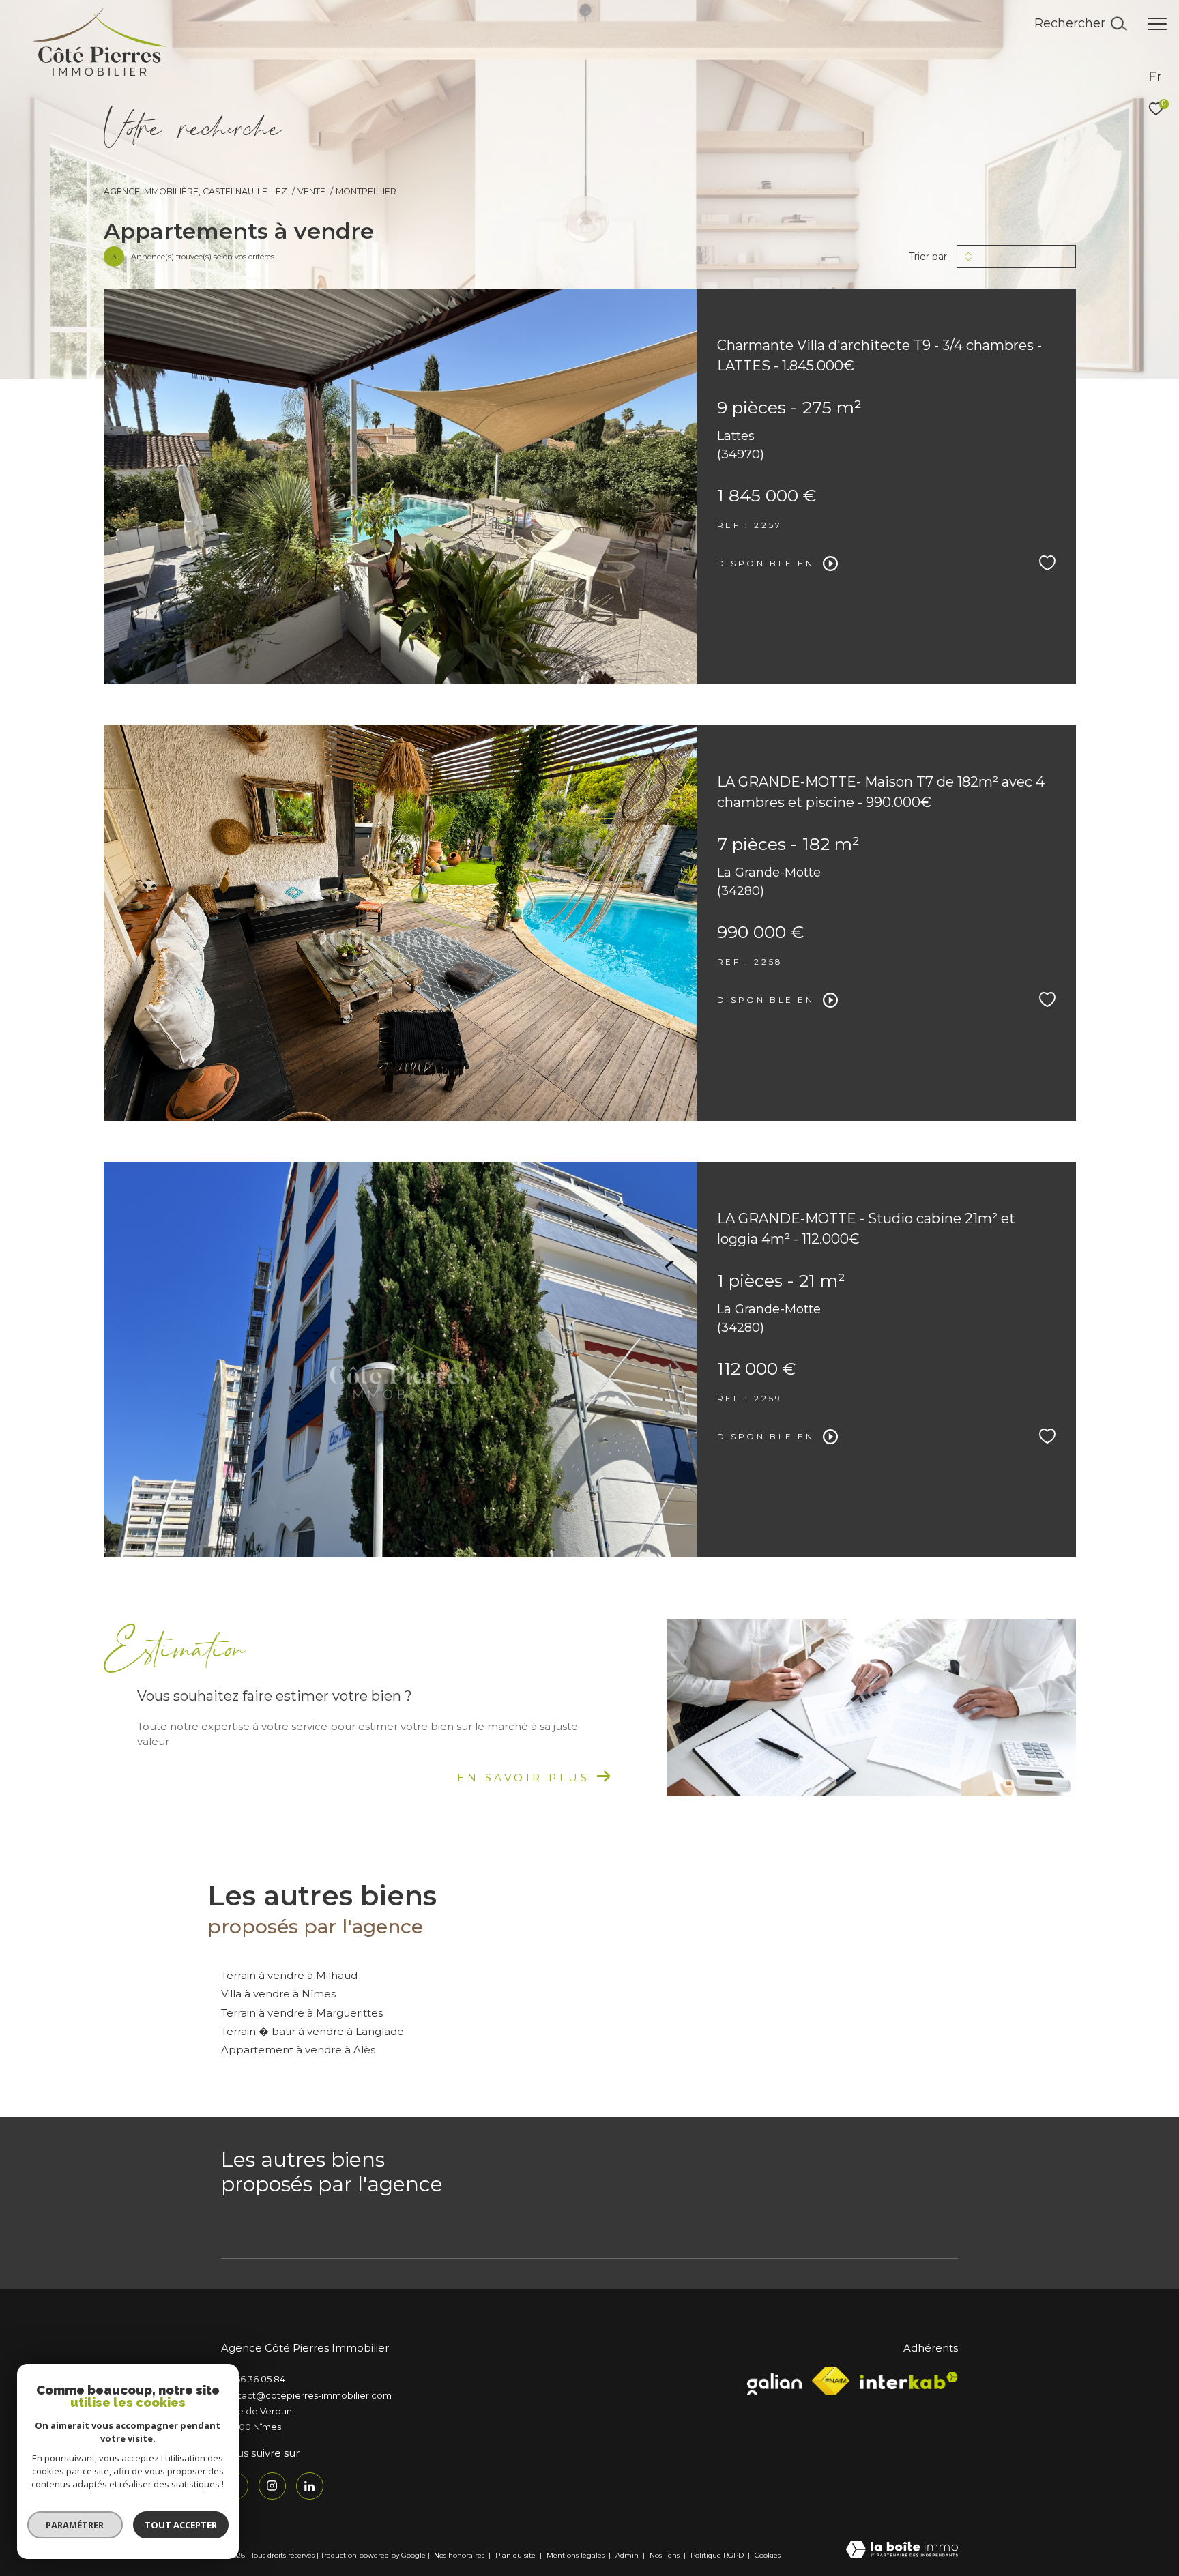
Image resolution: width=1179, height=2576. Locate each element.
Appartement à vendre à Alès (298, 2050)
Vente (311, 191)
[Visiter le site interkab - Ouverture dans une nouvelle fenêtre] (909, 2381)
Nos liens (666, 2555)
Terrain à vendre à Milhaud (289, 1975)
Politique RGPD (717, 2555)
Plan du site (516, 2555)
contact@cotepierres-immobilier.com (306, 2395)
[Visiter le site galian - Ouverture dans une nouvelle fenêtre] (774, 2381)
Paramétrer (75, 2525)
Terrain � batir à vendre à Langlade (312, 2031)
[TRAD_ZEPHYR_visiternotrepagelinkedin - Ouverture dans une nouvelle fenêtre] (310, 2486)
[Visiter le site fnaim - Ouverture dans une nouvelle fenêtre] (831, 2381)
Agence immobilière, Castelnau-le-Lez (195, 191)
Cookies (768, 2556)
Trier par (928, 257)
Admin (628, 2555)
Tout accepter (181, 2525)
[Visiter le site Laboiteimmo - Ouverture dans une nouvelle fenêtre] (902, 2550)
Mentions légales (577, 2555)
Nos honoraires (459, 2555)
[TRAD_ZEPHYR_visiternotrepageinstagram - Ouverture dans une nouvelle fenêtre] (272, 2486)
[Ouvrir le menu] (1157, 24)
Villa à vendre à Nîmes (278, 1994)
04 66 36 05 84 (253, 2379)
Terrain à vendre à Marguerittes (302, 2013)
